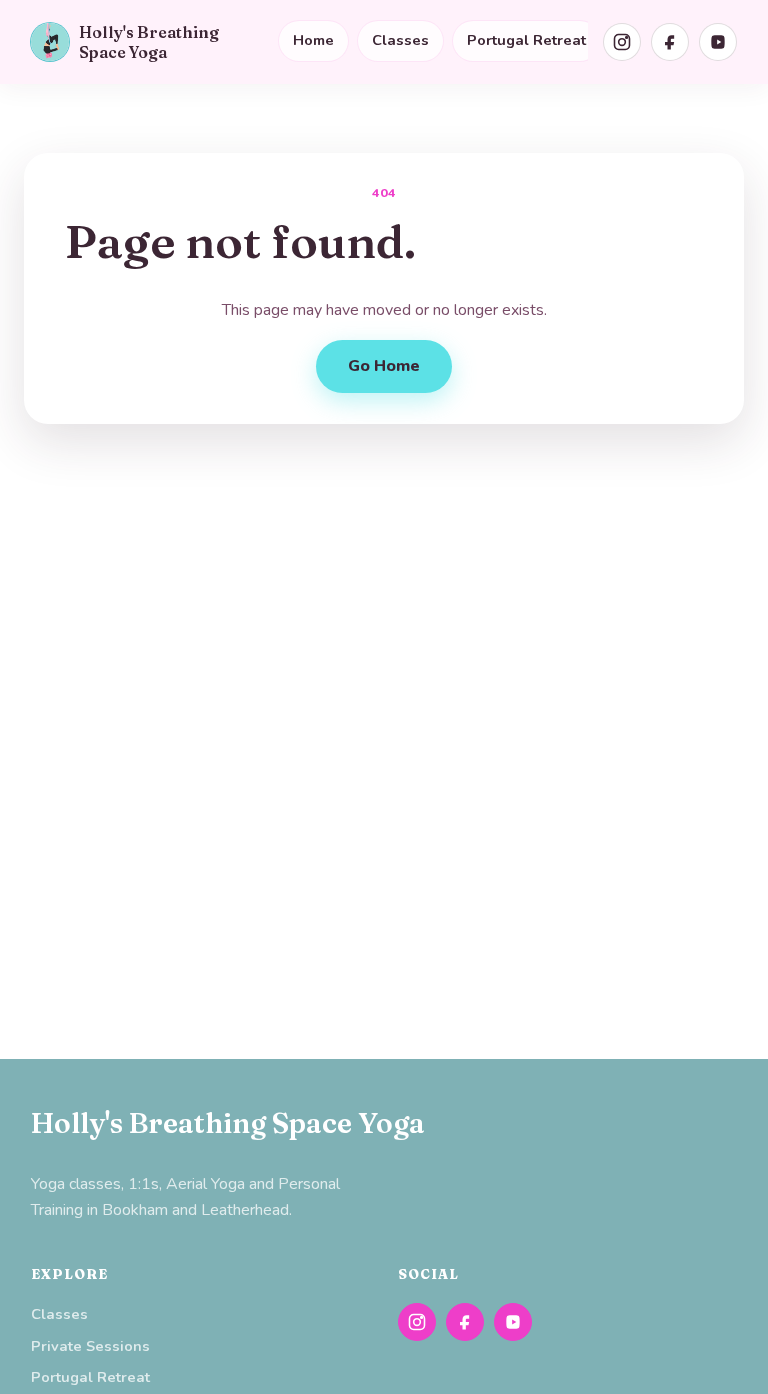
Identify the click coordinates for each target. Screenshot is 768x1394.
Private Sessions (90, 1346)
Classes (400, 40)
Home (313, 40)
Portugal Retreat (526, 40)
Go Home (384, 366)
